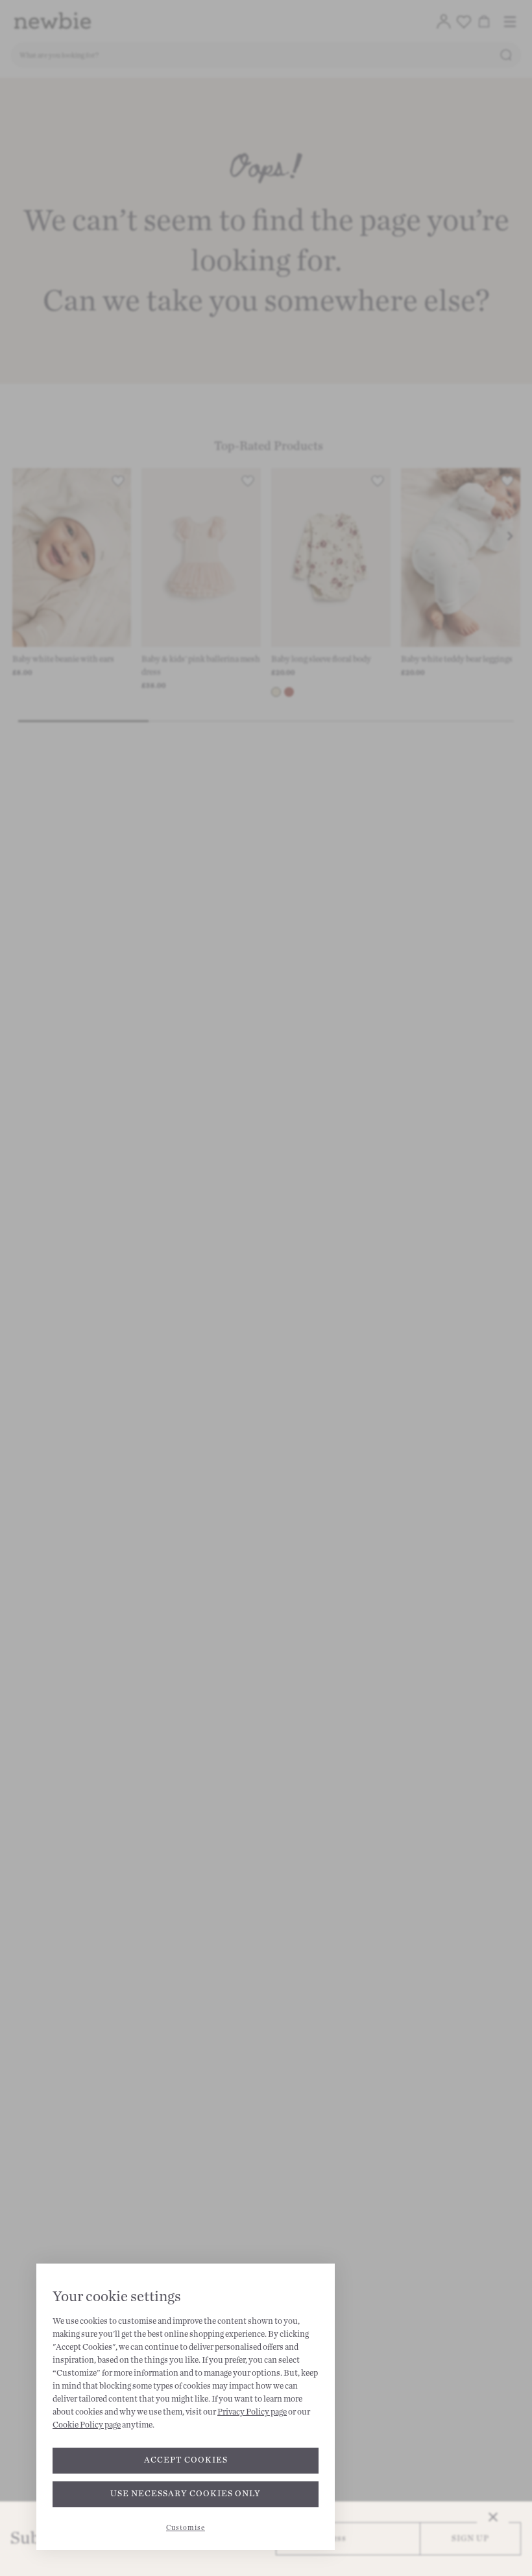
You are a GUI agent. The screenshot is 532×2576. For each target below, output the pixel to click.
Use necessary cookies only (186, 2494)
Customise (186, 2528)
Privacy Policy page (252, 2412)
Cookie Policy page (87, 2425)
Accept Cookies (186, 2460)
